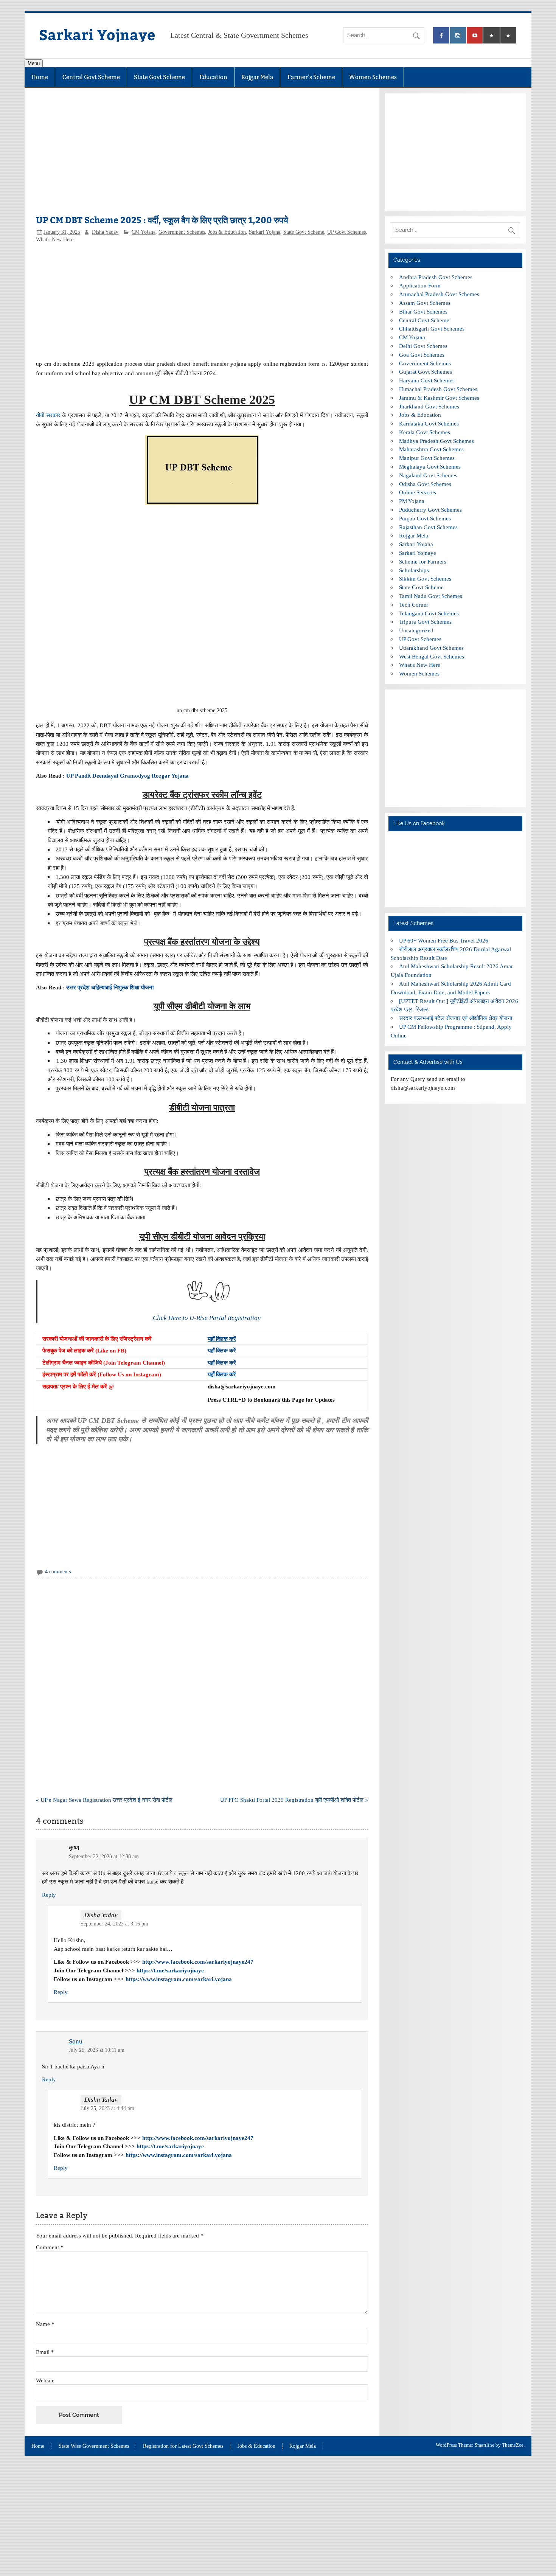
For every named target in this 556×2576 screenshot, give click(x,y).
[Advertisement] (202, 155)
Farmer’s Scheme (311, 77)
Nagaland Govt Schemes (428, 475)
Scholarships (414, 570)
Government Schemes (182, 232)
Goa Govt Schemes (422, 355)
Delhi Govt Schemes (423, 346)
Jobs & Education (227, 232)
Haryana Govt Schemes (427, 380)
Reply (49, 1895)
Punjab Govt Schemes (425, 518)
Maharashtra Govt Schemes (431, 449)
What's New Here (55, 240)
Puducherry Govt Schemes (430, 510)
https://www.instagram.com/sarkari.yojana (179, 1979)
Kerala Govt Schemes (425, 432)
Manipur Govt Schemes (427, 458)
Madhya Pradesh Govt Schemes (436, 441)
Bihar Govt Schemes (423, 311)
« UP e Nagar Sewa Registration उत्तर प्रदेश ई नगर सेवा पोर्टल (104, 1800)
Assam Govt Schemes (425, 303)
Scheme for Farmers (423, 561)
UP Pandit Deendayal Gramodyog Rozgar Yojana (127, 776)
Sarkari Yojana (265, 232)
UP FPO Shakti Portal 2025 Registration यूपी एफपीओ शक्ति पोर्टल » (294, 1800)
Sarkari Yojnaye (97, 34)
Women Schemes (373, 77)
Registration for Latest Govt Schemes (183, 2446)
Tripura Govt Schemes (425, 622)
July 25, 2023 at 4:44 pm (107, 2108)
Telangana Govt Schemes (429, 613)
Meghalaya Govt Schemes (430, 467)
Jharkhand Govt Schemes (429, 406)
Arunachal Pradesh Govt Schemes (439, 294)
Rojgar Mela (257, 77)
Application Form (420, 285)
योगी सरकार (48, 415)
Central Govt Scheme (91, 77)
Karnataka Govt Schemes (429, 423)
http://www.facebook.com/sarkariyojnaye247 (198, 1962)
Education (213, 77)
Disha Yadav (105, 232)
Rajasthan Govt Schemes (428, 527)
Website (45, 2380)
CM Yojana (144, 232)
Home (40, 77)
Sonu (76, 2041)
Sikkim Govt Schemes (425, 578)
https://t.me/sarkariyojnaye (170, 1970)
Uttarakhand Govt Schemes (431, 648)
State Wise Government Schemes (94, 2446)
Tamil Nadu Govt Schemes (431, 596)
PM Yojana (412, 501)
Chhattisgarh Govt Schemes (432, 328)
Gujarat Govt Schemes (426, 372)
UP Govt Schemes (346, 232)
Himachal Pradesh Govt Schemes (438, 389)
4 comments (58, 1572)
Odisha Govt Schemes (425, 484)
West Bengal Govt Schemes (432, 656)
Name (45, 2324)
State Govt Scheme (159, 77)
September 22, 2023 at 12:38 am (104, 1856)
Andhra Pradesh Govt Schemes (436, 277)
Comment (50, 2247)
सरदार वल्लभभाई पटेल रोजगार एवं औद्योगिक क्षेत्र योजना (456, 1018)
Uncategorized (416, 630)
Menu (34, 63)
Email (45, 2352)
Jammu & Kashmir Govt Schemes (439, 398)
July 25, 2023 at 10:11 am (97, 2050)
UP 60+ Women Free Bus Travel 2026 (444, 940)
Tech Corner (414, 605)
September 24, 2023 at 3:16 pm (114, 1924)
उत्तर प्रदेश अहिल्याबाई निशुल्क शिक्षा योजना (110, 987)
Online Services (418, 492)
